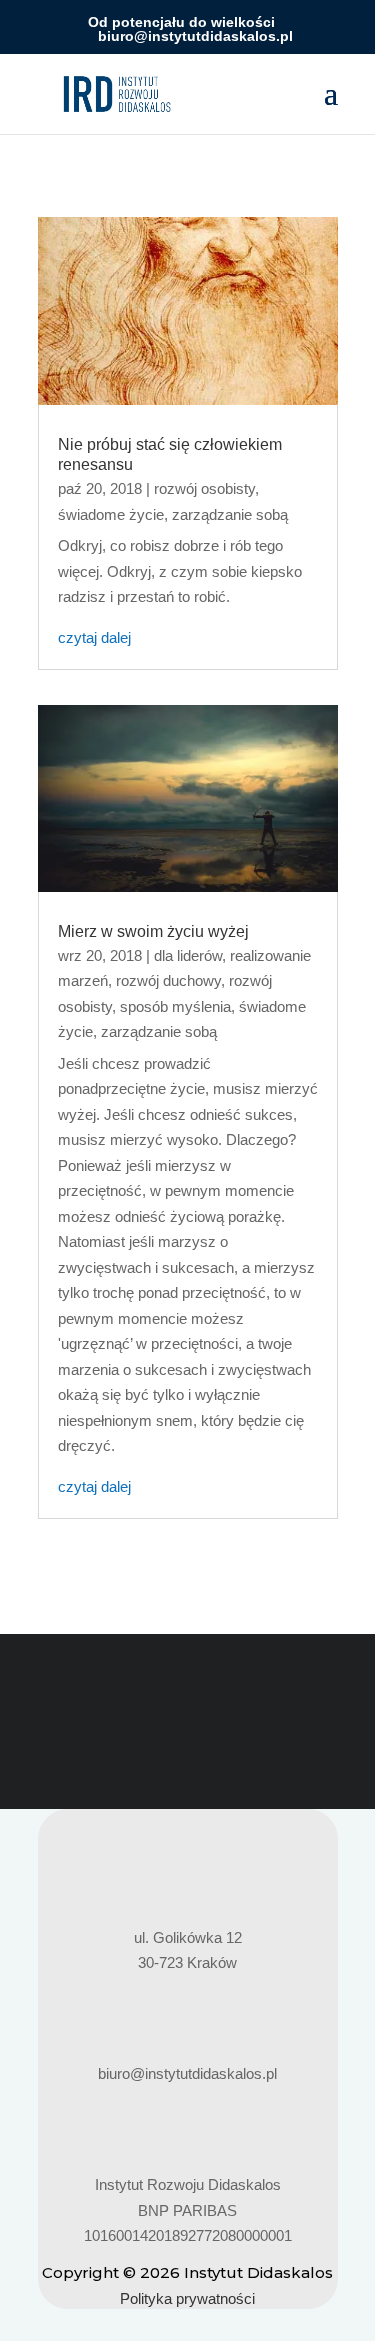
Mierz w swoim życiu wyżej (153, 931)
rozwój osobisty (204, 488)
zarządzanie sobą (230, 514)
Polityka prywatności (187, 2298)
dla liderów (188, 955)
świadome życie (111, 514)
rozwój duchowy (168, 980)
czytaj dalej (94, 637)
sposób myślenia (175, 1006)
